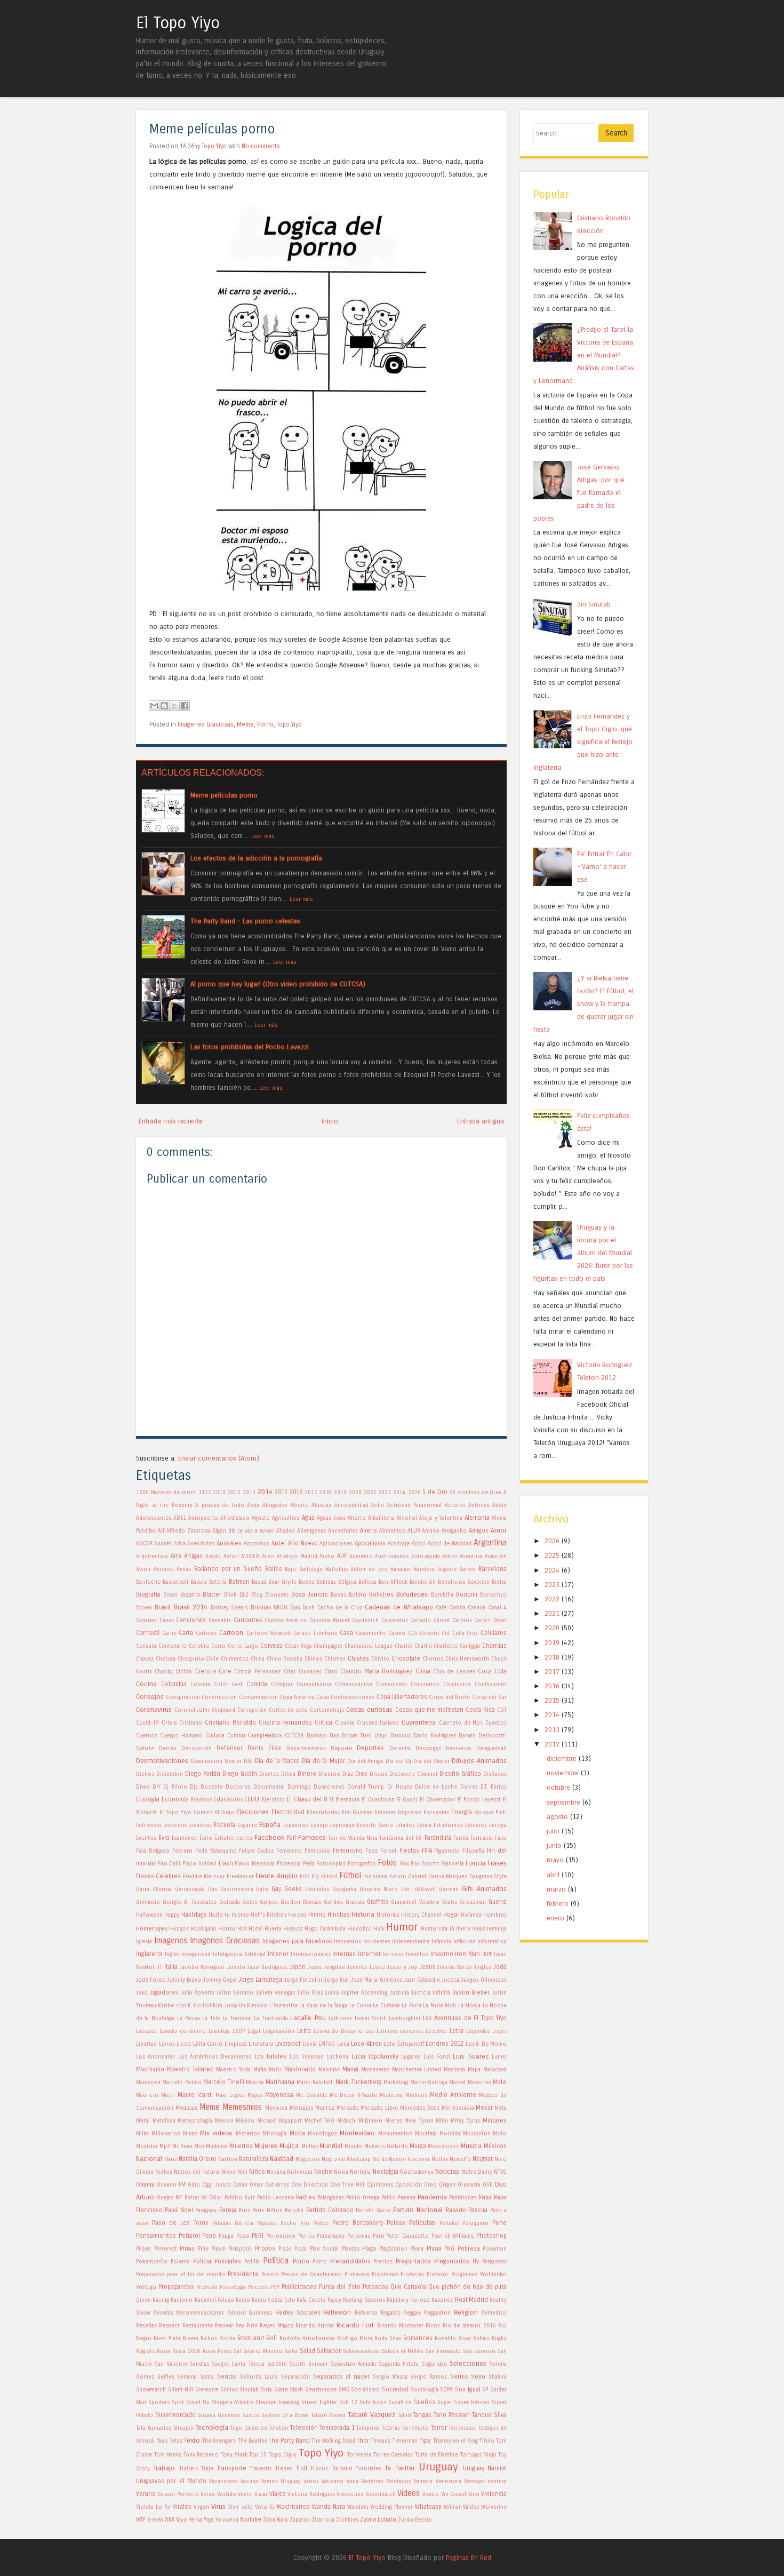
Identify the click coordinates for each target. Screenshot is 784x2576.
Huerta (273, 1929)
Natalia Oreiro (198, 2159)
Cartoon (231, 1633)
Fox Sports (425, 1864)
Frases (497, 1863)
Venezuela (449, 2482)
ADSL (180, 1518)
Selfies (166, 2377)
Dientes (269, 1774)
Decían (168, 1749)
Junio (332, 1993)
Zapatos (300, 2520)
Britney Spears (229, 1608)
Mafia (260, 2070)
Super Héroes (472, 2403)
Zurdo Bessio (415, 2520)
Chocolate (406, 1658)
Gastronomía (237, 1889)
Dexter (233, 1761)
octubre (558, 1787)
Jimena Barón (455, 1967)
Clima (423, 1671)
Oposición (409, 2185)
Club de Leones (454, 1672)
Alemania (477, 1518)
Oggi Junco (216, 2185)
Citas (290, 1672)
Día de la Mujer (323, 1761)
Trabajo (164, 2468)
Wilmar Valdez (461, 2507)
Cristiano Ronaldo (230, 1722)
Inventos (417, 1955)
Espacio (247, 1825)
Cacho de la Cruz (340, 1608)
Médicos (416, 2095)
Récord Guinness (250, 2313)
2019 (340, 1493)
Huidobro (359, 1929)
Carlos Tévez (490, 1621)
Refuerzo (366, 2313)
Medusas (186, 2108)
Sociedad (395, 2389)
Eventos (146, 1838)
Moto (500, 2134)
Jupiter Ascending (364, 1993)
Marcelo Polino (182, 2083)
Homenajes (152, 1928)
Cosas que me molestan (429, 1710)
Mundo (353, 2147)
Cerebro (199, 1646)
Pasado (456, 2210)
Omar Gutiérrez (269, 2185)
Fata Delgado (153, 1851)
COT (502, 1710)
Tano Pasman (452, 2415)
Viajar (261, 2494)
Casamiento (371, 1633)
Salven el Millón (403, 2351)
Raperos (375, 2300)
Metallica (164, 2121)
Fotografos (362, 1864)
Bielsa (499, 1582)
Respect (169, 2326)
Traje (207, 2469)
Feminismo (348, 1851)
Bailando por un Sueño (228, 1569)
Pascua (478, 2210)
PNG (449, 2249)
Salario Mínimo (263, 2351)
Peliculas (422, 2223)
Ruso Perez (217, 2351)
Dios (361, 1774)
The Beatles (253, 2441)
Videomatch (381, 2494)
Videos (409, 2493)
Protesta (207, 2287)
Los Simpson (307, 2057)
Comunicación (354, 1685)
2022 (370, 1493)
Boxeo (144, 1608)
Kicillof (202, 2006)
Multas (310, 2147)
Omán (240, 2185)
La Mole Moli (439, 2006)
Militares (495, 2120)
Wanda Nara (329, 2507)
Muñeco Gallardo (386, 2147)
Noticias (447, 2171)
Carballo (421, 1621)
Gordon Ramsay (301, 1902)
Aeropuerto (203, 1518)
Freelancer (240, 1877)
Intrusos (393, 1955)
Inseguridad (196, 1955)
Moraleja (426, 2134)
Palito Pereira (398, 2198)
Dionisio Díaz (336, 1774)
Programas (464, 2275)
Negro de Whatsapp (346, 2159)
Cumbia (237, 1736)
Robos (209, 2339)
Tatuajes (183, 2428)
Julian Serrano (235, 1993)
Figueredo (447, 1851)
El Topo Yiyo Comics (186, 1813)
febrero (558, 1904)
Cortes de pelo (288, 1710)
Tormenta (359, 2455)
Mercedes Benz (420, 2108)
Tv (388, 2468)
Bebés (306, 1582)
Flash (226, 1863)
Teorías (391, 2428)
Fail (291, 1838)
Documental (269, 1787)
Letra (457, 2031)
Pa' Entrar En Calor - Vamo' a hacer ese (604, 867)
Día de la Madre (277, 1761)
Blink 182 (236, 1595)
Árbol (419, 1544)
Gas (213, 1889)
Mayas (255, 2095)
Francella (453, 1864)
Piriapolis (240, 2249)
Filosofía (473, 1851)
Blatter (212, 1594)
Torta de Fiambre (437, 2455)
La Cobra (360, 2006)
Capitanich (365, 1621)
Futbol (329, 1877)
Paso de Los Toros (180, 2223)
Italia (171, 1967)
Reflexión (337, 2312)
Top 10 (258, 2455)
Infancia (441, 1942)
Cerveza (271, 1646)
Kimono (257, 2006)
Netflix (440, 2159)
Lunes (499, 2057)
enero (555, 1918)
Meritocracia (458, 2108)
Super (445, 2403)
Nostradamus (417, 2172)
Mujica (289, 2146)
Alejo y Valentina (441, 1518)
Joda (500, 1967)
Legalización (279, 2031)
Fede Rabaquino (216, 1851)
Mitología (274, 2134)
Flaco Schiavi (199, 1864)
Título (487, 2441)
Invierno (442, 1954)
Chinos (313, 1659)
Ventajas (474, 2482)
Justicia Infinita (431, 1993)
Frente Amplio (276, 1876)
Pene (499, 2223)
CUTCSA (294, 1736)
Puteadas (375, 2287)
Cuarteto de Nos (461, 1723)
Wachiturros (293, 2507)
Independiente (411, 1942)
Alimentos (392, 1531)
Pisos (285, 2249)
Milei (442, 2121)
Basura (199, 1582)
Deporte (341, 1749)
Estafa (424, 1825)
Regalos (391, 2313)
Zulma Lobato (378, 2519)
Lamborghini (405, 2019)
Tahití (405, 2415)
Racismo (182, 2300)
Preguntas (494, 2262)
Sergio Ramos (429, 2377)
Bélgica (347, 1582)
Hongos (179, 1929)
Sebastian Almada (353, 2364)
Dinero (307, 1774)
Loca (343, 2044)
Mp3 (165, 2147)
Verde (208, 2494)
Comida (257, 1684)
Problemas (385, 2275)
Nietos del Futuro (197, 2172)
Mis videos (216, 2133)
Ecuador (201, 1800)
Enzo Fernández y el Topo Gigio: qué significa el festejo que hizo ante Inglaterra (583, 742)
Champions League (369, 1646)
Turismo (342, 2468)
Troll (302, 2468)
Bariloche (148, 1582)
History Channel (421, 1915)
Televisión (304, 2428)
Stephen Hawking (277, 2403)
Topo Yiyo (214, 146)
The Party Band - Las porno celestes (245, 921)
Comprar (282, 1685)
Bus (295, 1607)
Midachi (347, 2121)
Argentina (490, 1543)
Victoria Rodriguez (311, 2494)
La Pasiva (188, 2019)
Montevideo (357, 2133)
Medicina (391, 2095)
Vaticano (333, 2482)
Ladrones (340, 2019)
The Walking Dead (333, 2441)
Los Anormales (155, 2057)
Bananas (401, 1569)
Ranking (353, 2300)
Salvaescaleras (361, 2351)
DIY (157, 1787)
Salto (291, 2351)
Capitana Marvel (330, 1621)
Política (276, 2261)
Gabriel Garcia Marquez (438, 1877)
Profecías (412, 2275)
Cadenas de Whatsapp (399, 1607)
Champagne (328, 1646)
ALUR (414, 1531)
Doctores (238, 1787)
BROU (281, 1608)
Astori (231, 1557)
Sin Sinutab (594, 604)
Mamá (350, 2069)
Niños (257, 2172)
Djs (194, 1787)
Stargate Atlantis (233, 2403)
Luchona (337, 2057)
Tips (425, 2440)
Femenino (289, 1851)
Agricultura (286, 1518)
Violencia (494, 2494)
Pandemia (432, 2197)
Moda (297, 2133)
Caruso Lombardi (315, 1633)
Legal (254, 2031)
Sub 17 (348, 2403)
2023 (385, 1493)
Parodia (294, 2211)
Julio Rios (310, 1993)
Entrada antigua (481, 1121)
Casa (346, 1633)
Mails (275, 2070)
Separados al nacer (341, 2376)
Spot (178, 2403)
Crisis (169, 1722)
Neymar (483, 2159)
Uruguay (438, 2467)
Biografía (148, 1594)
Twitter (405, 2468)
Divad (143, 1787)
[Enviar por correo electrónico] (154, 706)
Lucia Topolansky (375, 2056)
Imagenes (171, 1941)
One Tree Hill (347, 2185)
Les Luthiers (381, 2031)
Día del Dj (398, 1761)
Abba (253, 1505)
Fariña (461, 1838)
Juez (142, 1993)
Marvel (457, 2083)
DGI (248, 1761)
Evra (164, 1838)
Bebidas (326, 1582)
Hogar (451, 1915)
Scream (318, 2364)
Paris (244, 2211)
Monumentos (395, 2134)
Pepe (209, 2236)
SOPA (446, 2390)
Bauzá (259, 1582)
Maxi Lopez (230, 2095)
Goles (250, 1902)
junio (554, 1845)
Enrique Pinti (490, 1813)
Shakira (498, 2377)
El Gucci (407, 1800)
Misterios (248, 2134)
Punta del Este (339, 2287)
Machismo (150, 2069)
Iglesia (144, 1942)
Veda (353, 2482)
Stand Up (198, 2403)
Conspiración (183, 1697)
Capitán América (286, 1621)
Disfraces (495, 1774)
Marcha (255, 2083)
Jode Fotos (150, 1980)
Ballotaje (337, 1569)
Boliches (381, 1594)
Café (441, 1608)
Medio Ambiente (453, 2095)
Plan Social (325, 2249)
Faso (501, 1838)
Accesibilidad (351, 1505)
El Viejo (225, 1813)
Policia (202, 2261)
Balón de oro (369, 1569)
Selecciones (468, 2363)
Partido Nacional (418, 2210)
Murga (418, 2146)
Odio (194, 2185)
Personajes (331, 2236)
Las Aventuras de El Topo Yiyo (465, 2018)
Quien (143, 2300)
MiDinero (371, 2121)
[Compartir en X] (174, 706)
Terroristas (462, 2428)
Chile (212, 1659)
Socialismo (365, 2390)
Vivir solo (241, 2507)
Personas (359, 2236)
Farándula (438, 1838)
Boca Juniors (310, 1594)
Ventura (497, 2482)
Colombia (174, 1684)
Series (459, 2376)
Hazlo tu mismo (229, 1915)
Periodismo (281, 2236)
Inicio (330, 1121)
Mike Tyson (419, 2121)
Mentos (325, 2108)
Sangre (220, 2364)
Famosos (312, 1837)
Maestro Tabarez (190, 2069)
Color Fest (228, 1685)
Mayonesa (279, 2095)
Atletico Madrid (297, 1557)
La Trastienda (271, 2019)
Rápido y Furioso (408, 2300)
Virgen (201, 2507)
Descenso (459, 1749)
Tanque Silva (489, 2415)
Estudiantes (448, 1825)
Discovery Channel (413, 1774)
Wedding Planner (392, 2507)
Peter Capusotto (407, 2236)
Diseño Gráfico (460, 1774)
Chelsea (166, 1659)
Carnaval (148, 1633)
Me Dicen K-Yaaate (353, 2095)
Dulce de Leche (436, 1787)
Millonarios (166, 2134)
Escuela (225, 1825)
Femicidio (317, 1851)
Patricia (244, 2223)
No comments (261, 146)
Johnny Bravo (184, 1980)
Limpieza (236, 2044)
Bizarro (190, 1594)
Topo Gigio (283, 2455)
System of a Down (285, 2415)
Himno (317, 1915)
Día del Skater (431, 1761)
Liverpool (288, 2044)
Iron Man (467, 1954)
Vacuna (249, 2482)
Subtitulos (373, 2403)
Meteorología (195, 2121)
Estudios (476, 1825)
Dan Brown (344, 1736)
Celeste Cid (435, 1633)
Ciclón (184, 1672)
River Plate (167, 2339)
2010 (219, 1493)
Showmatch (151, 2390)
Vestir (245, 2494)
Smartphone (321, 2390)
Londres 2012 (445, 2044)
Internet (369, 1954)
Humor (402, 1927)
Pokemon (495, 2249)
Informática (492, 1942)
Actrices (479, 1505)
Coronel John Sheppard (205, 1710)
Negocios (308, 2159)
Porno (265, 724)
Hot (242, 1929)
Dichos (145, 1774)
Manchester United (417, 2070)
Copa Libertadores (402, 1697)
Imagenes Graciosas (206, 724)
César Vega (298, 1646)
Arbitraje (399, 1544)
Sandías (199, 2364)
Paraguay (206, 2211)
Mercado (348, 2108)
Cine (225, 1671)
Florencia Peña (296, 1864)
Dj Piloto (175, 1787)
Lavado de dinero (183, 2031)
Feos (371, 1851)
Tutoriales (369, 2469)
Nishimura (300, 2172)
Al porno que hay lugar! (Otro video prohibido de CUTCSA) (278, 984)
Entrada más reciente (171, 1121)
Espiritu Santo (375, 1825)
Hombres (495, 1915)
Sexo (478, 2376)
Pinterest (166, 2249)
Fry (315, 1877)
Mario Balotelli (315, 2083)
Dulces (469, 1787)
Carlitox (462, 1621)
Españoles (296, 1825)
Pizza (301, 2249)
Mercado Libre (379, 2108)
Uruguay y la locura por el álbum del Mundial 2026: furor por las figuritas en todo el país (583, 1253)
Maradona (148, 2083)
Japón (297, 1967)
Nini (242, 2172)
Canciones (191, 1620)
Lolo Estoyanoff (404, 2044)
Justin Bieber (471, 1992)
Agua (308, 1518)
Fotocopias (331, 1864)
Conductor (457, 1685)
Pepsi (243, 2236)
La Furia (411, 2006)
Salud (307, 2351)
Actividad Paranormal (415, 1505)
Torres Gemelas (393, 2455)
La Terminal (237, 2019)
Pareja (228, 2210)
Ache (378, 1505)
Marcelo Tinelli (223, 2082)
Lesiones (411, 2031)
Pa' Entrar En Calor (199, 2198)
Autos (450, 1557)
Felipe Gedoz (256, 1851)
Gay (276, 1889)
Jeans (315, 1967)
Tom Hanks (168, 2455)
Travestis (261, 2469)
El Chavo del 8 (307, 1799)
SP (485, 2390)
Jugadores (164, 1992)
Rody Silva (388, 2339)
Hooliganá (203, 1929)
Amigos (479, 1530)
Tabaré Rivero (328, 2415)
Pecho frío (295, 2223)
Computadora (314, 1685)
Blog (257, 1595)
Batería (218, 1582)
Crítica (323, 1722)
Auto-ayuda (426, 1557)
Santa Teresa (248, 2364)
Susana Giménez (219, 2415)
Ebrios (499, 1787)
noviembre (563, 1773)
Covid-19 (147, 1723)
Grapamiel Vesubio (415, 1902)
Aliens (369, 1530)
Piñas (187, 2248)
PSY (275, 2287)
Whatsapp (428, 2507)
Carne (169, 1633)
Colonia (200, 1685)
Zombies (347, 2520)
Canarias (146, 1621)
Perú (378, 2236)
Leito (304, 2031)
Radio (243, 2300)
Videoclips (350, 2494)
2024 (399, 1493)
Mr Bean (182, 2147)
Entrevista (149, 1825)
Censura (146, 1646)
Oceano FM (171, 2185)
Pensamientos (156, 2236)
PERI (258, 2236)
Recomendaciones (200, 2313)
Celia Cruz (465, 1633)
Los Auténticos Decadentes (215, 2057)
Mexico (224, 2121)
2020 (355, 1493)
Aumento (361, 1557)
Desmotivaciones (162, 1761)
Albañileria (381, 1518)
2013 (249, 1493)
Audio (327, 1557)
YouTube (251, 2519)
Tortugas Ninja (478, 2455)
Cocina (146, 1684)
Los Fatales (270, 2056)
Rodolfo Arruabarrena (307, 2339)
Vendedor (398, 2482)
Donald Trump (366, 1787)
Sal (237, 2351)
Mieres (394, 2121)
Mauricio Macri (155, 2095)
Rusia (163, 2351)
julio (553, 1831)
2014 (265, 1492)
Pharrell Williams (453, 2236)
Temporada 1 (337, 2428)
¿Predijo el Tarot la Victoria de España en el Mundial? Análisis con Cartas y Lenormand (584, 355)
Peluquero (475, 2223)
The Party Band (289, 2441)
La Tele (211, 2019)
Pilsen (143, 2249)
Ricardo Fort (355, 2325)
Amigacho (454, 1531)
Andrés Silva (170, 1544)
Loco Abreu (366, 2044)
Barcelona (493, 1569)
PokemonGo (152, 2262)
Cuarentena (419, 1722)
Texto (192, 2440)
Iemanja (497, 1929)
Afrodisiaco (235, 1518)
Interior (278, 1954)
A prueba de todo (220, 1505)
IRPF (487, 1955)
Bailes (274, 1569)
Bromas (261, 1607)
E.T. (484, 1787)
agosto (557, 1817)
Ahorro (357, 1518)
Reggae (412, 2313)
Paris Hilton (267, 2211)
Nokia (341, 2172)
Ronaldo (445, 2339)
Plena (417, 2249)
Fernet (389, 1851)
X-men (155, 2520)
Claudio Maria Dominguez (376, 1671)
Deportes (370, 1748)
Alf (161, 1531)
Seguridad (434, 2364)
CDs (413, 1633)
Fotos (387, 1863)
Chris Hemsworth (467, 1659)
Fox (405, 1864)
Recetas (163, 2313)
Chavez (145, 1659)
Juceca (450, 1980)
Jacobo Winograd (202, 1967)
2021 (552, 1613)
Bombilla (442, 1595)
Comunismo (391, 1685)
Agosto (261, 1518)
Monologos (322, 2134)
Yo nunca (227, 2520)
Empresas (409, 1813)
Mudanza (217, 2147)
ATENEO (250, 1557)
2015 (281, 1492)
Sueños (425, 2402)
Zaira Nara (275, 2520)
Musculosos (443, 2147)
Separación (295, 2377)
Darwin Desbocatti (483, 1736)
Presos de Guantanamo (311, 2275)
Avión (143, 1569)
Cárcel (442, 1621)
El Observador (438, 1800)
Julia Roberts (198, 1993)
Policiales (228, 2261)
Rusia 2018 (186, 2351)
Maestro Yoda (234, 2070)
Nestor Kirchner (409, 2159)
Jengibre (334, 1967)
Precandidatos (350, 2261)
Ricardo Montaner (400, 2326)
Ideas (479, 1929)
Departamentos (306, 1749)
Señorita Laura (259, 2377)
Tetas (176, 2441)
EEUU (252, 1799)
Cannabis (220, 1621)
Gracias (355, 1902)
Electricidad (288, 1812)
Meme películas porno (212, 129)
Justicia (399, 1993)
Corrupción (252, 1710)
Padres (306, 2197)
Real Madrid (471, 2300)
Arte (176, 1556)
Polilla (252, 2262)
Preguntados (413, 2261)
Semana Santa (195, 2377)
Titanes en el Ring (455, 2441)
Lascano (146, 2031)
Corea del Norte (449, 1697)
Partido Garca (373, 2211)
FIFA (427, 1851)
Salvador (329, 2351)
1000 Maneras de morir (166, 1493)
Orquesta (469, 2185)
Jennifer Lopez (366, 1967)
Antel (279, 1543)
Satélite (277, 2364)
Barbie (467, 1569)
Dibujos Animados (479, 1761)
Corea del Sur (489, 1697)
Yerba (195, 2520)
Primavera (357, 2275)
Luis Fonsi (437, 2057)
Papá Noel (179, 2210)
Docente (212, 1787)
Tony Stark (234, 2455)
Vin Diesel (454, 2494)
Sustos (251, 2415)
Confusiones (491, 1685)
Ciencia (206, 1671)
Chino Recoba (285, 1659)
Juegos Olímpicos (484, 1980)
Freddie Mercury (204, 1877)
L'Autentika (283, 2006)
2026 (414, 1493)
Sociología (425, 2390)
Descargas (428, 1749)
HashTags (194, 1915)
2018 (325, 1493)
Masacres (479, 2083)
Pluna (434, 2248)
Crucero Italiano (378, 1723)
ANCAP (144, 1544)
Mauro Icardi (195, 2095)
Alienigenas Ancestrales (327, 1531)
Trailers (189, 2469)
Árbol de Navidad (450, 1544)
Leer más (263, 836)
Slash (296, 2390)
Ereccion (175, 1825)
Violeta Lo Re (153, 2507)
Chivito (380, 1659)
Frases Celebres (158, 1876)
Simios (229, 2390)
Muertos (241, 2146)
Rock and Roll (257, 2338)
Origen (447, 2185)
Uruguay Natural (485, 2468)
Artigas (193, 1556)
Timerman (405, 2441)
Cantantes (248, 1620)
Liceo (184, 2044)
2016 (296, 1492)
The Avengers (219, 2441)
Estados (405, 1825)
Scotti (298, 2364)
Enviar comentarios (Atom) (219, 1458)
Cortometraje (327, 1710)
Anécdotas (201, 1544)
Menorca (276, 2108)
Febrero (182, 1851)
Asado (213, 1557)
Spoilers (159, 2403)
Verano (146, 2494)
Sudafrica (400, 2403)
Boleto (358, 1595)
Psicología (233, 2287)
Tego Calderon (249, 2428)
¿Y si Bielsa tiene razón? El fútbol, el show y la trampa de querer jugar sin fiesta (583, 1004)
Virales (182, 2507)
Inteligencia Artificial (239, 1955)
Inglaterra (149, 1954)
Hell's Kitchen (269, 1915)
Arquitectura (152, 1557)
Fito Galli (169, 1864)
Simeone (207, 2390)
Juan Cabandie (422, 1980)
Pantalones (463, 2198)
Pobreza (469, 2248)
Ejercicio (273, 1800)
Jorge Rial (337, 1980)
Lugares (411, 2057)
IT (160, 1967)
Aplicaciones (336, 1544)
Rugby (499, 2339)
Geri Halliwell (419, 1889)
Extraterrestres (233, 1838)
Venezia (423, 2482)
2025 (552, 1555)
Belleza (367, 1582)
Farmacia (482, 1838)
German (449, 1889)
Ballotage (311, 1569)
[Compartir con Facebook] (185, 706)
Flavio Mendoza (255, 1864)
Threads (381, 2441)
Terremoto (415, 2428)
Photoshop (491, 2236)
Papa (485, 2197)
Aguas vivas (331, 1518)
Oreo (430, 2185)
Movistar (147, 2147)
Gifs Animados (484, 1889)
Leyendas (478, 2031)
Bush (309, 1608)
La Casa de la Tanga (323, 2006)
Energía (462, 1812)
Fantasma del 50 (401, 1838)
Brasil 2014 (191, 1607)
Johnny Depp (220, 1980)
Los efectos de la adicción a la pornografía (256, 858)
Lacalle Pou (308, 2018)
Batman (239, 1582)
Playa (369, 2248)
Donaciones (329, 1787)
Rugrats (145, 2351)
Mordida (450, 2134)
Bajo (290, 1569)
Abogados (275, 1505)
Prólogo (146, 2287)
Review (224, 2326)
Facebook (269, 1837)
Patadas (222, 2223)
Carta (186, 1633)
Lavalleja (219, 2031)
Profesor (438, 2275)
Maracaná (495, 2070)
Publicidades (299, 2287)
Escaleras (200, 1825)
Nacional (149, 2159)
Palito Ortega (363, 2198)
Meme (245, 724)
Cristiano (191, 1723)
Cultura (215, 1735)
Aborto (300, 1505)
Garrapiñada (190, 1889)
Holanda (471, 1915)
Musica (471, 2146)
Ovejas (165, 2198)
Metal (143, 2121)
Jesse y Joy (402, 1967)
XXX (170, 2519)
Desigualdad (491, 1749)
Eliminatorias (323, 1813)
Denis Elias (264, 1748)
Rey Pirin (246, 2326)
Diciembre (170, 1774)
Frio (305, 1877)
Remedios (494, 2313)
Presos (270, 2275)
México (245, 2121)
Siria (266, 2390)
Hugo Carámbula (325, 1929)
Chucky (164, 1672)
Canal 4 (497, 1608)
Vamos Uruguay (281, 2482)
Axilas (184, 1569)
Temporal (368, 2428)
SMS (344, 2390)
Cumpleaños (265, 1735)
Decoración (197, 1749)
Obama (145, 2184)
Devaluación (207, 1761)
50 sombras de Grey (475, 1493)
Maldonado (300, 2069)
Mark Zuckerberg (358, 2082)
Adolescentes (154, 1518)
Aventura (471, 1557)
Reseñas (146, 2326)
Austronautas (392, 1557)
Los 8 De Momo (486, 2044)
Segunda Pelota (399, 2364)
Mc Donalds (311, 2095)
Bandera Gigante (435, 1569)
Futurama (376, 1877)
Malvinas (329, 2070)
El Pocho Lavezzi (479, 1800)
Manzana (454, 2070)
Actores (455, 1505)
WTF (141, 2520)
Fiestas (409, 1851)
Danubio (401, 1736)
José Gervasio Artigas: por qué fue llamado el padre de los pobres (579, 493)
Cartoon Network (269, 1633)
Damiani (317, 1736)
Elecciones (253, 1812)
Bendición (423, 1582)
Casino (397, 1633)
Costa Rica (481, 1710)
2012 (234, 1493)
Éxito (206, 1838)
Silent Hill (181, 2390)
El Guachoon (378, 1800)
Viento (431, 2494)
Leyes (499, 2031)
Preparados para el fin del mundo (181, 2275)
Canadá (477, 1608)
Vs (272, 2507)
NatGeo (228, 2159)
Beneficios (451, 1582)
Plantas (351, 2249)
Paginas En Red (469, 2558)
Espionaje (342, 1825)
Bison (170, 1595)
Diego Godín (240, 1774)
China (258, 1659)
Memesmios (242, 2107)
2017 (311, 1493)
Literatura (261, 2044)
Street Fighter (319, 2403)
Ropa (465, 2339)
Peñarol (189, 2236)
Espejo (319, 1825)
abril (553, 1875)
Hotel (256, 1929)
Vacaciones (223, 2482)
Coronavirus (154, 1709)
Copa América (297, 1697)
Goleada (230, 1902)
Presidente (243, 2274)
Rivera (191, 2339)
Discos (378, 1774)
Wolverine (494, 2507)
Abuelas (321, 1505)
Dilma (288, 1774)
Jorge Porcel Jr (303, 1980)
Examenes (184, 1838)
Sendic (227, 2376)
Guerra (498, 1902)
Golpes (269, 1902)
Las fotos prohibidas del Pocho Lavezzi (250, 1047)
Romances (418, 2338)
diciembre (562, 1758)
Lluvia (310, 2044)
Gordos (333, 1902)
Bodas (338, 1595)
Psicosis (258, 2287)
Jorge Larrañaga (260, 1980)
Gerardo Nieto (379, 1889)
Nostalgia (386, 2172)
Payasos (267, 2223)
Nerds (380, 2159)
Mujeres (266, 2146)
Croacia (345, 1723)
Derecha (400, 1749)
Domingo (299, 1787)
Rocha (227, 2339)
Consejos (150, 1697)
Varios (311, 2482)
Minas (190, 2134)
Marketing (396, 2083)
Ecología (148, 1799)
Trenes (284, 2469)
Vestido (227, 2494)
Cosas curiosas (369, 1709)
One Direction (310, 2185)
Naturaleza (254, 2159)
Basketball (175, 1582)
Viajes (278, 2494)
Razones (442, 2300)
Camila (457, 1608)
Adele (499, 1505)
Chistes (358, 1658)
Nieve (229, 2172)
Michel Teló (320, 2121)
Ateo (268, 1557)
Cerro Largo (243, 1646)
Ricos (433, 2326)
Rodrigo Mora (355, 2339)
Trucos (319, 2469)
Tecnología (212, 2427)
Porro (320, 2262)
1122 (205, 1493)
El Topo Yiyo (178, 23)
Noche (323, 2172)
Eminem (385, 1813)
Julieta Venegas (275, 1993)
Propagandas (176, 2287)
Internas (344, 1954)
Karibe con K (174, 2006)
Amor (499, 1530)
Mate (500, 2082)
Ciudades (310, 1672)
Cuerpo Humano (181, 1736)
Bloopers (277, 1595)
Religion (466, 2312)
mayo (555, 1860)
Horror (227, 1929)
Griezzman (473, 1902)
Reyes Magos (276, 2326)
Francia (475, 1863)
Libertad (146, 2044)
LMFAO (327, 2044)
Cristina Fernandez (286, 1722)
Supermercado (175, 2415)
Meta (501, 2108)
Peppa (226, 2236)
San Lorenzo (479, 2351)
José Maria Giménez (377, 1980)
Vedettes (372, 2482)
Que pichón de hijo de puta (467, 2287)
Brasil (163, 1607)
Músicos (495, 2146)
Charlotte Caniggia (457, 1646)
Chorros (433, 1659)
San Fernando (443, 2351)
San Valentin (171, 2364)
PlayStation (393, 2249)
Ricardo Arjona (315, 2326)
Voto (261, 2507)
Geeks (293, 1889)
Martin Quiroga (429, 2083)
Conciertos (425, 1685)
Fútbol (350, 1876)
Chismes (335, 1659)
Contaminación (258, 1697)
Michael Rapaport (280, 2121)
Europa (498, 1825)
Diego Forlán (203, 1774)
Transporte (232, 2468)
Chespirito (191, 1659)
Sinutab (249, 2390)
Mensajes (301, 2108)
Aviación (496, 1557)
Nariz (171, 2159)
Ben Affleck (393, 1582)
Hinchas (339, 1915)
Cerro (218, 1646)
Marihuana (280, 2082)
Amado (431, 1531)
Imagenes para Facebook (297, 1941)
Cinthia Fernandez (257, 1672)
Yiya (209, 2519)
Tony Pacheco (201, 2455)
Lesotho (436, 2031)
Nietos (164, 2172)
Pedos (321, 2223)
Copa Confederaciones (345, 1697)
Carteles (206, 1633)
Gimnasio (148, 1902)
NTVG (500, 2172)
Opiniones (380, 2185)
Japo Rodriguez (267, 1967)
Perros (306, 2236)
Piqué (218, 2249)
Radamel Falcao (214, 2300)
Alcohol (407, 1518)
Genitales (317, 1889)
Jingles (483, 1967)
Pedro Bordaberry (358, 2223)
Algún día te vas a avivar (243, 1531)
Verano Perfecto (178, 2494)
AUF (342, 1556)
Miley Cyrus (466, 2121)
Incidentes (377, 1942)
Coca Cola (492, 1671)
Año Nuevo (303, 1543)
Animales (229, 1543)
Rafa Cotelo (311, 2300)
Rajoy (334, 2300)
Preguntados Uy (457, 2261)
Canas (167, 1621)
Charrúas (494, 1646)
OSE (487, 2185)
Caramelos (395, 1621)
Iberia (463, 1929)
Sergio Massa (390, 2377)
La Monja (469, 2006)
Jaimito (236, 1967)
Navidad (282, 2159)
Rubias (481, 2339)
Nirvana (276, 2172)
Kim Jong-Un (229, 2006)
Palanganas (331, 2198)
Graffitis (378, 1902)
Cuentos (496, 1723)
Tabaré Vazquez (371, 2415)
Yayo (182, 2520)
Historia (363, 1914)
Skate (281, 2390)
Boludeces (412, 1594)
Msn (199, 2147)
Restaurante (198, 2326)
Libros (167, 2044)
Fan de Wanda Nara (353, 1838)
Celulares (494, 1633)
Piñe (203, 2249)
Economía (175, 1799)
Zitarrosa (323, 2520)
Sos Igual (468, 2389)
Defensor (230, 1748)
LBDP (239, 2031)
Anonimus (257, 1544)
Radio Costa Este (273, 2300)
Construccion (219, 1697)
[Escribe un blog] (164, 706)
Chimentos (235, 1659)
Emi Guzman (358, 1813)
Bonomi (467, 1594)
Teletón (278, 2428)
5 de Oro (435, 1492)
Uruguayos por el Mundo (171, 2481)
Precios (383, 2262)
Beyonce (478, 1582)
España (270, 1825)
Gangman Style (488, 1877)
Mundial (331, 2146)
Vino (474, 2494)
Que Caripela (408, 2287)
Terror (439, 2428)
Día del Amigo (365, 1761)
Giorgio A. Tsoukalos (190, 1902)
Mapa (474, 2070)
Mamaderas (375, 2070)
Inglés (172, 1955)
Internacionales (311, 1955)
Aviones (164, 1569)
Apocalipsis (370, 1543)
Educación (228, 1799)
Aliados (286, 1531)
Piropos (265, 2248)
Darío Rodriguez (435, 1736)
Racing (161, 2300)
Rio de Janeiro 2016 (469, 2326)
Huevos (293, 1929)
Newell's (460, 2159)
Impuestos (347, 1942)
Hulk (379, 1929)
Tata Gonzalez (154, 2428)
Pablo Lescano (276, 2198)
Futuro (398, 1877)
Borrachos (493, 1595)
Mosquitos (477, 2134)
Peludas (449, 2223)
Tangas (422, 2415)
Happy (172, 1915)
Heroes (297, 1915)
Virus (218, 2506)
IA (452, 1929)
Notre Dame (477, 2172)
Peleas (396, 2223)
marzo (556, 1889)
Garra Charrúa (154, 1889)
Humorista (434, 1929)
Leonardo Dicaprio (338, 2031)
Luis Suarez (470, 2056)
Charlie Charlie (413, 1646)
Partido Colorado (330, 2210)
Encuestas (436, 1813)
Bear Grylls (282, 1582)
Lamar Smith (371, 2019)
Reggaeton (437, 2313)
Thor (363, 2441)
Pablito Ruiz (240, 2198)
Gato (262, 1889)
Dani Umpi (374, 1736)
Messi (484, 2108)
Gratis (450, 1902)
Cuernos (147, 1736)
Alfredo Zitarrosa (188, 1531)
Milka (142, 2134)
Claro (331, 1672)
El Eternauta (344, 1800)
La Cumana (386, 2006)
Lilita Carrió (208, 2044)
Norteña (360, 2172)
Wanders (358, 2507)
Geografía (344, 1889)
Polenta (180, 2262)
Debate (145, 1749)
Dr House (400, 1787)
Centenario (173, 1646)
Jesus (427, 1967)
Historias (388, 1915)
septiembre (563, 1802)
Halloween (149, 1915)
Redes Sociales (298, 2312)
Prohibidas (493, 2275)
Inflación (465, 1942)
